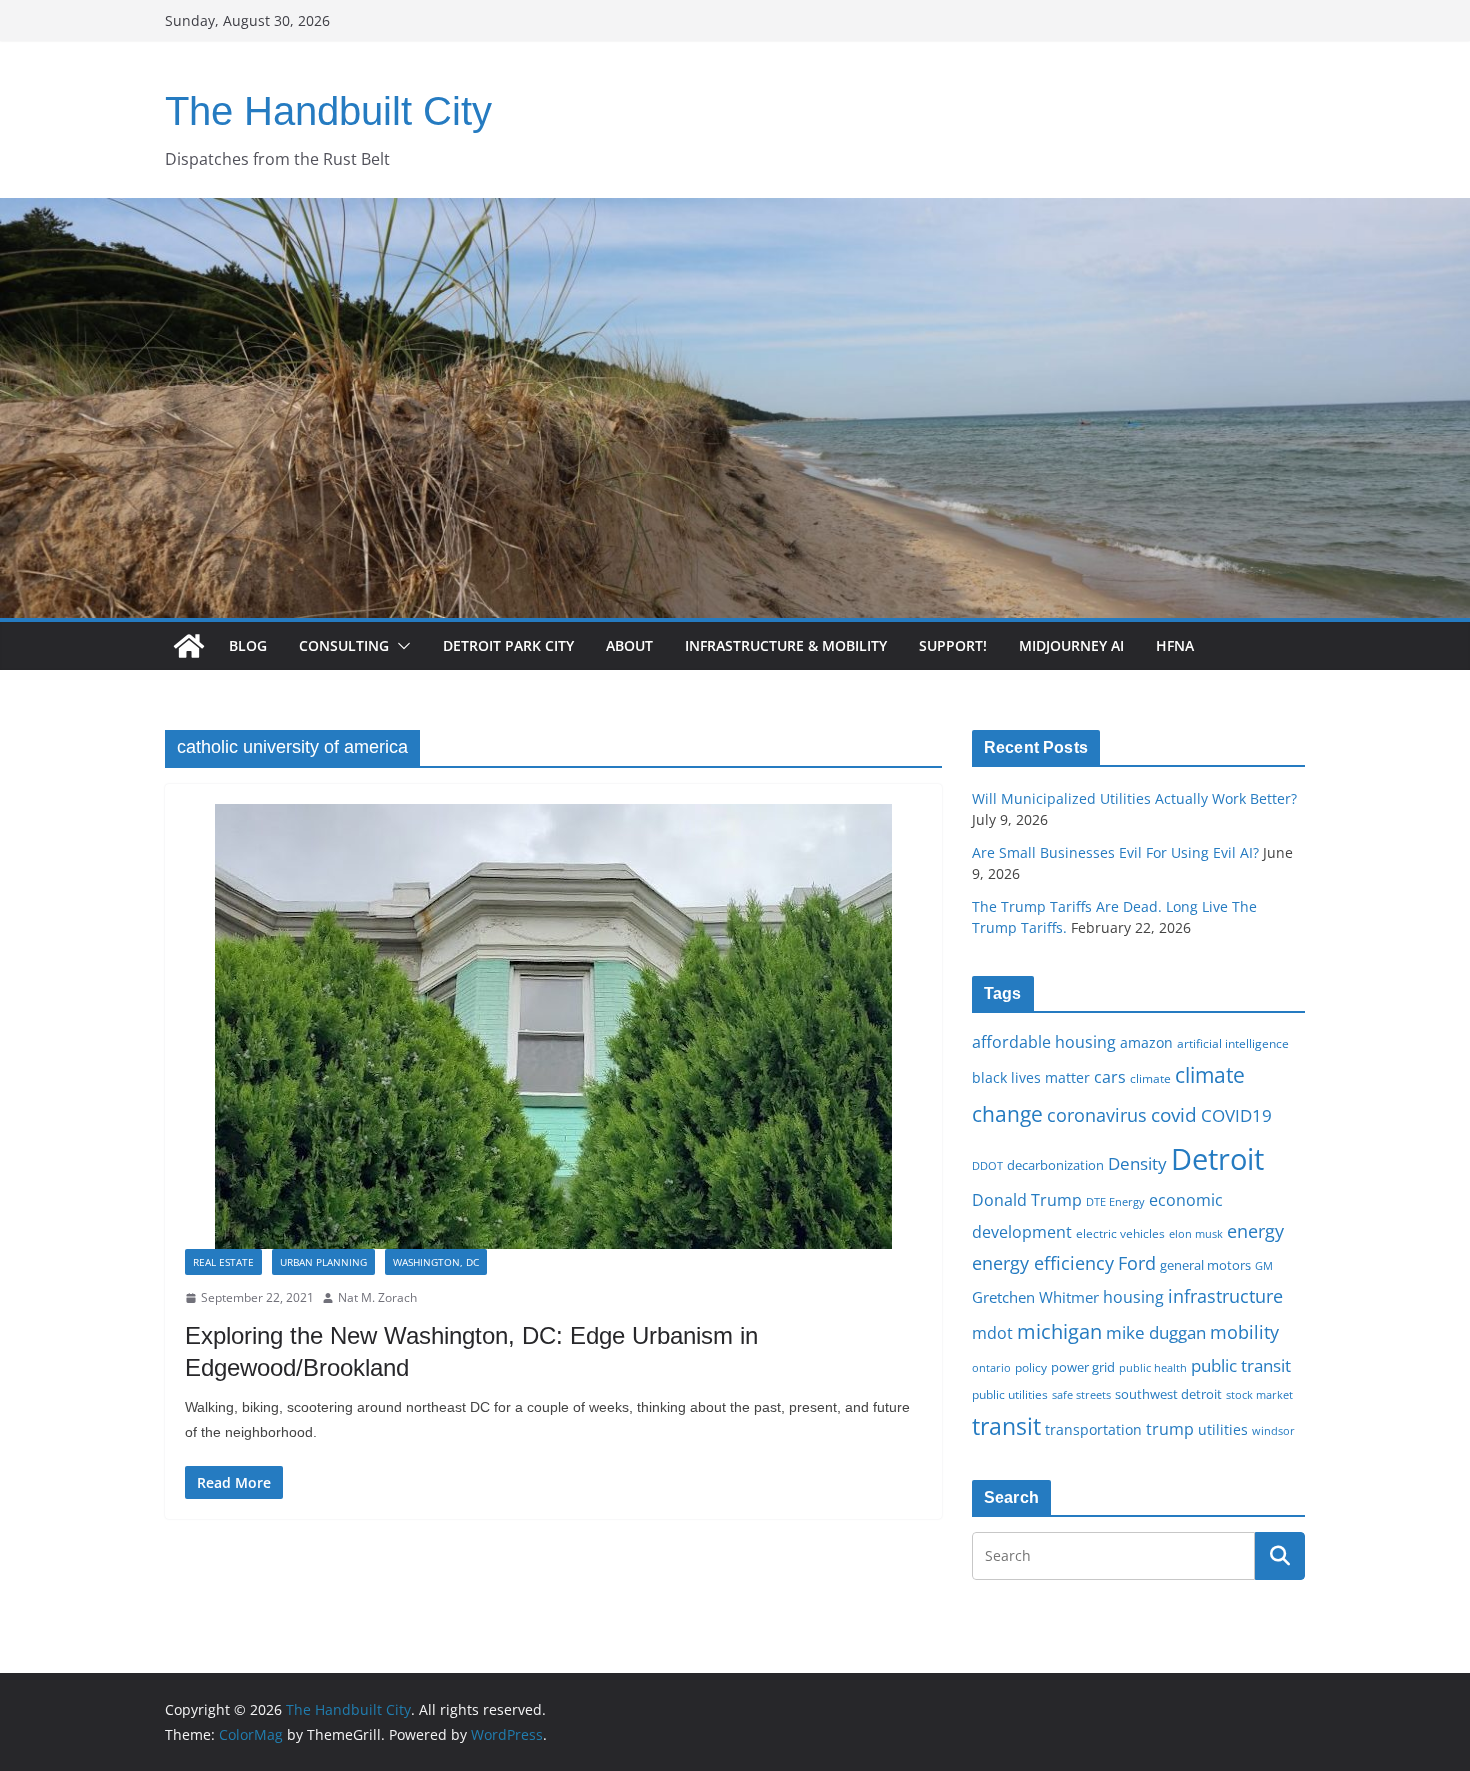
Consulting (344, 645)
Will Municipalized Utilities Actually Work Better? (1134, 798)
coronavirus (1097, 1115)
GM (1264, 1266)
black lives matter (1031, 1077)
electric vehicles (1120, 1233)
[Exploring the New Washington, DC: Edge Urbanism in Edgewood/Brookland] (553, 1026)
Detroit (1217, 1159)
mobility (1244, 1332)
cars (1110, 1077)
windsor (1273, 1430)
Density (1137, 1163)
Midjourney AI (1071, 645)
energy (1255, 1231)
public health (1153, 1367)
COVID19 (1236, 1115)
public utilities (1010, 1394)
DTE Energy (1115, 1202)
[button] (400, 646)
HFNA (1175, 645)
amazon (1146, 1042)
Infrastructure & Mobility (786, 645)
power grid (1083, 1367)
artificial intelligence (1233, 1043)
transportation (1093, 1429)
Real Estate (223, 1262)
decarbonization (1055, 1165)
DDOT (987, 1165)
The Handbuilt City (328, 111)
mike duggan (1156, 1332)
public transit (1241, 1365)
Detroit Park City (508, 645)
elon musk (1196, 1233)
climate (1150, 1078)
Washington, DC (436, 1262)
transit (1006, 1426)
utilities (1223, 1429)
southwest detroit (1168, 1394)
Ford (1137, 1262)
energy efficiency (1043, 1263)
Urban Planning (323, 1262)
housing (1133, 1297)
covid (1174, 1115)
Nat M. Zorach (377, 1297)
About (629, 645)
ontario (991, 1368)
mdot (992, 1333)
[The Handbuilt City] (735, 212)
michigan (1059, 1331)
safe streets (1081, 1394)
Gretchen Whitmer (1035, 1297)
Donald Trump (1027, 1200)
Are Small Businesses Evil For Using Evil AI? (1115, 852)
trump (1170, 1429)
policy (1031, 1367)
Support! (953, 645)
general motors (1205, 1265)
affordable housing (1044, 1042)
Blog (248, 645)
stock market (1259, 1394)
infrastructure (1225, 1296)
